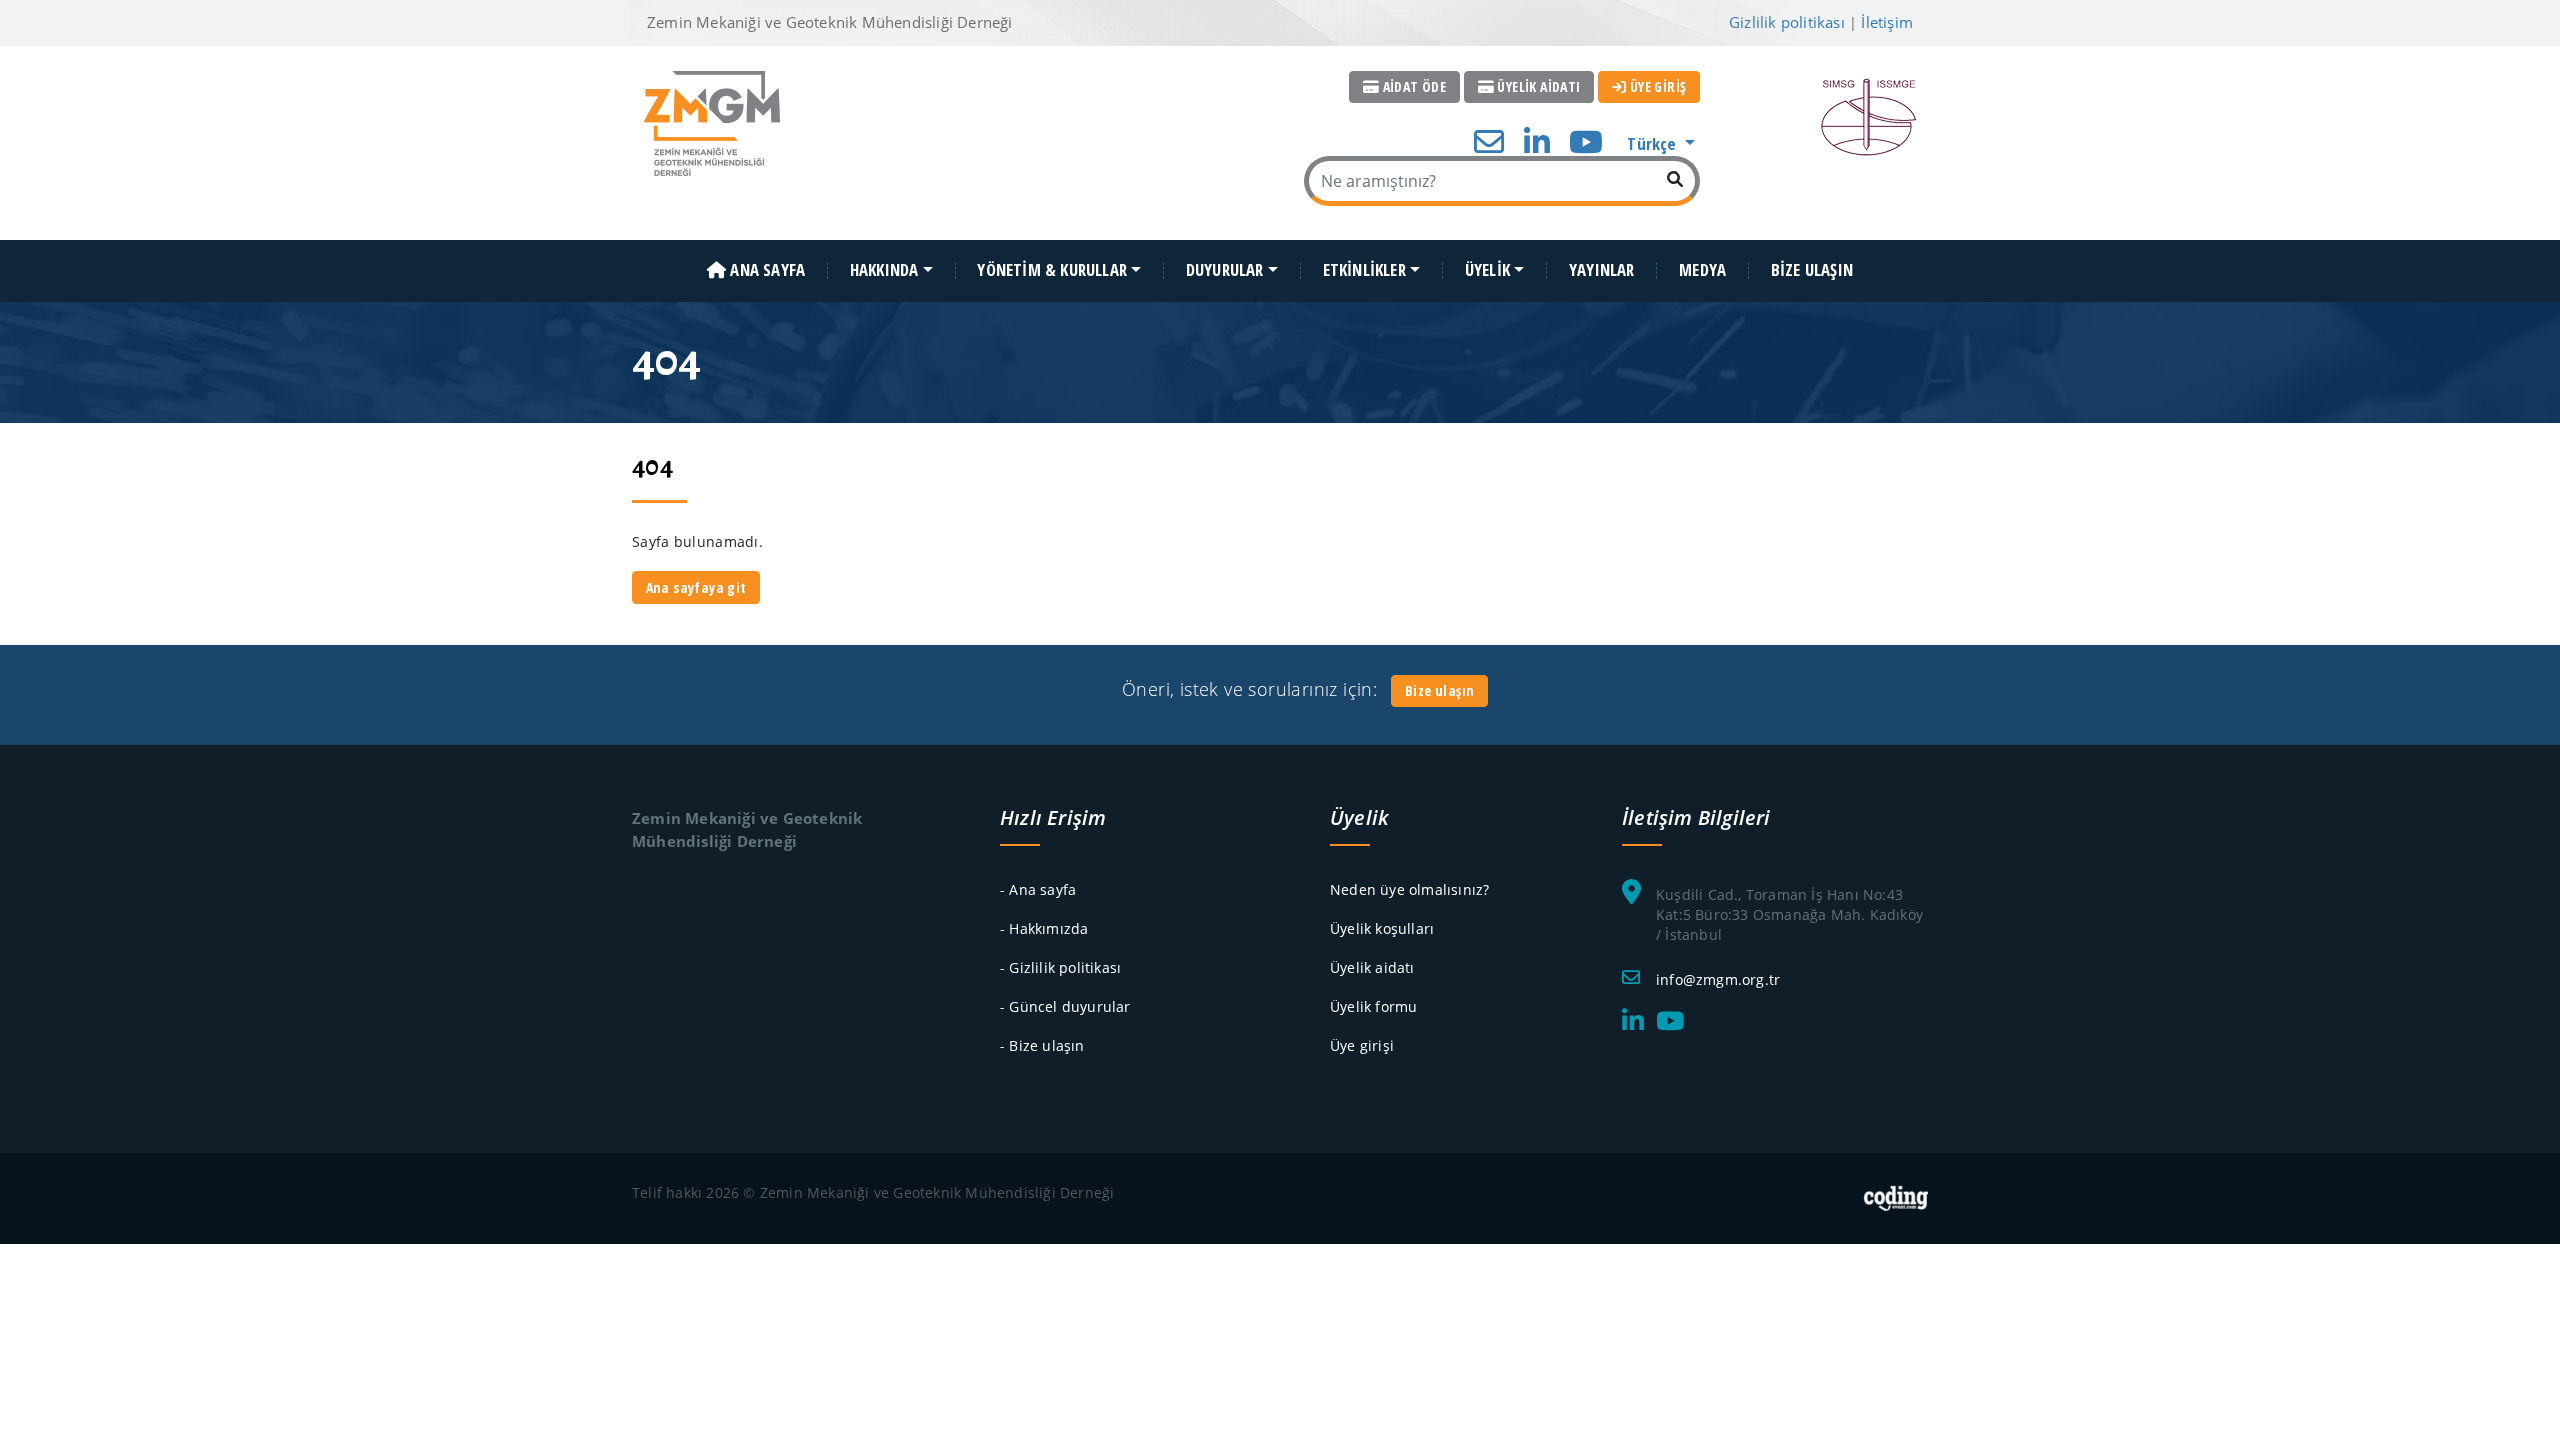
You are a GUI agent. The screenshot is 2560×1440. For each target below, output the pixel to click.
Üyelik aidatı (1372, 967)
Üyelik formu (1373, 1006)
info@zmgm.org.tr (1718, 979)
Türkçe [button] (1653, 143)
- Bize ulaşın (1042, 1045)
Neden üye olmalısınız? (1409, 889)
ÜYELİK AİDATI (1537, 86)
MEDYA (1702, 270)
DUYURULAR (1225, 270)
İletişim (1887, 22)
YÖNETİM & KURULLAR (1052, 270)
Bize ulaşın (1439, 690)
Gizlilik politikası (1787, 22)
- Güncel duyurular (1065, 1006)
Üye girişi (1362, 1045)
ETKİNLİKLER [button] (1364, 270)
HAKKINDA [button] (884, 270)
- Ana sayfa (1038, 889)
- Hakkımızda (1044, 928)
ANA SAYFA (765, 270)
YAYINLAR (1602, 270)
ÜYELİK (1487, 270)
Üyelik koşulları (1382, 928)
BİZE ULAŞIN (1812, 270)
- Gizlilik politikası (1060, 967)
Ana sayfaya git (696, 587)
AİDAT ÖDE (1412, 86)
